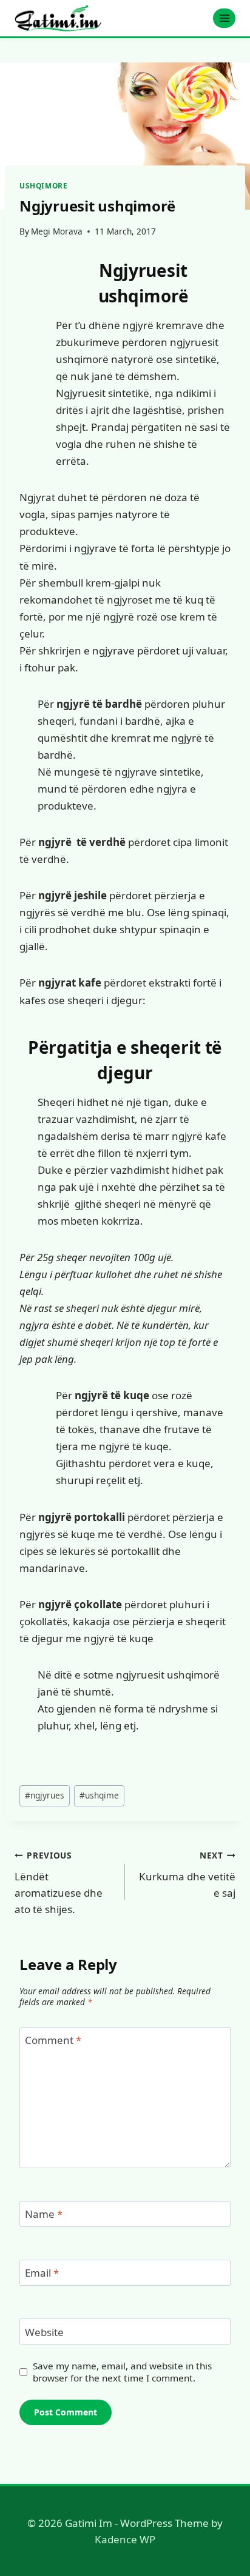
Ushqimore (43, 185)
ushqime (99, 1795)
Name (44, 2214)
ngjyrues (45, 1795)
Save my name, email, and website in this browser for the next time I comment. (122, 2372)
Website (44, 2332)
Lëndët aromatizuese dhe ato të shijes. (59, 1883)
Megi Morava (57, 231)
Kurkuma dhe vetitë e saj (187, 1875)
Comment (53, 2040)
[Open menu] (224, 18)
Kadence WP (125, 2539)
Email (42, 2273)
